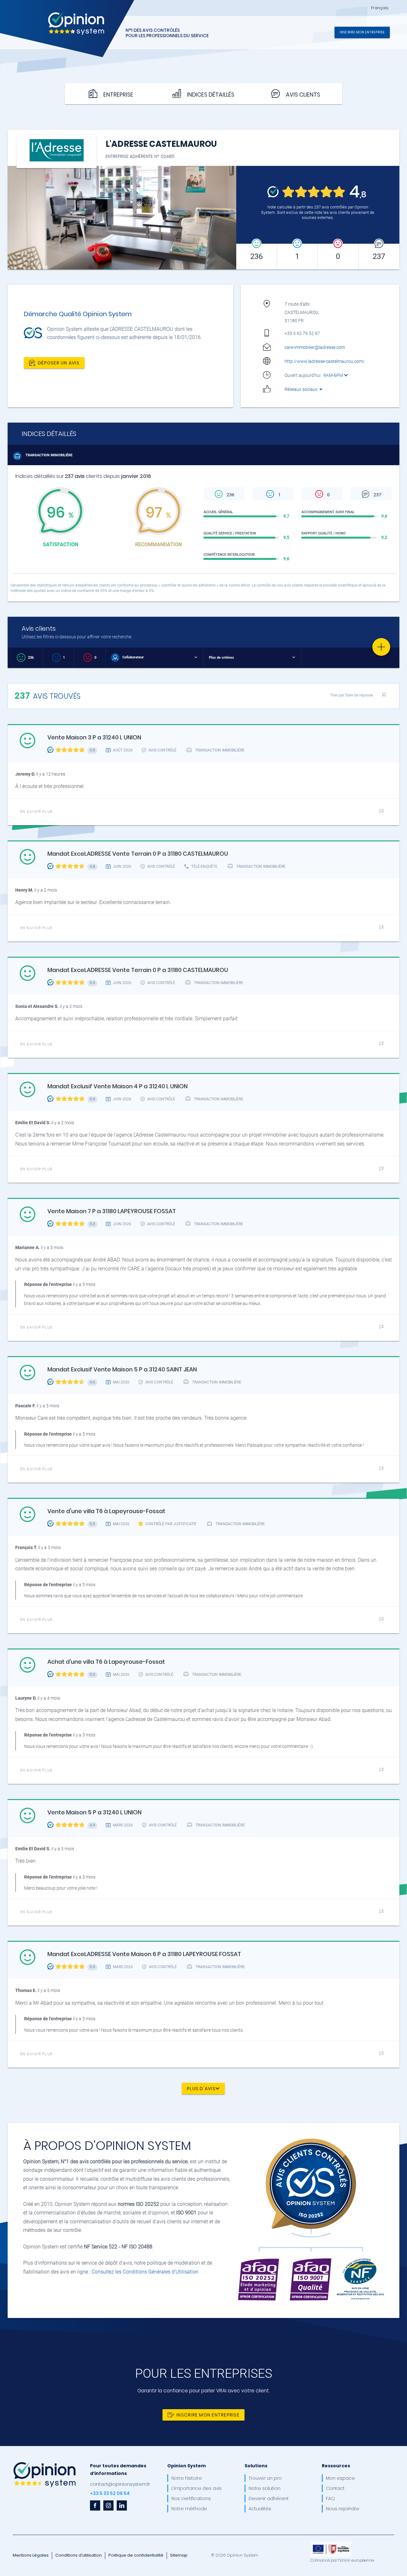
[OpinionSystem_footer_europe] (331, 2544)
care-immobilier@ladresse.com (315, 347)
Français (380, 8)
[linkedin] (122, 2505)
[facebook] (95, 2505)
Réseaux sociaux (302, 389)
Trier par (352, 695)
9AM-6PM (334, 375)
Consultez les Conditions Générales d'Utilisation (145, 2272)
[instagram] (108, 2505)
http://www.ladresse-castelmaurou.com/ (325, 361)
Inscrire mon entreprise (362, 32)
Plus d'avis (201, 2088)
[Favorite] (381, 647)
